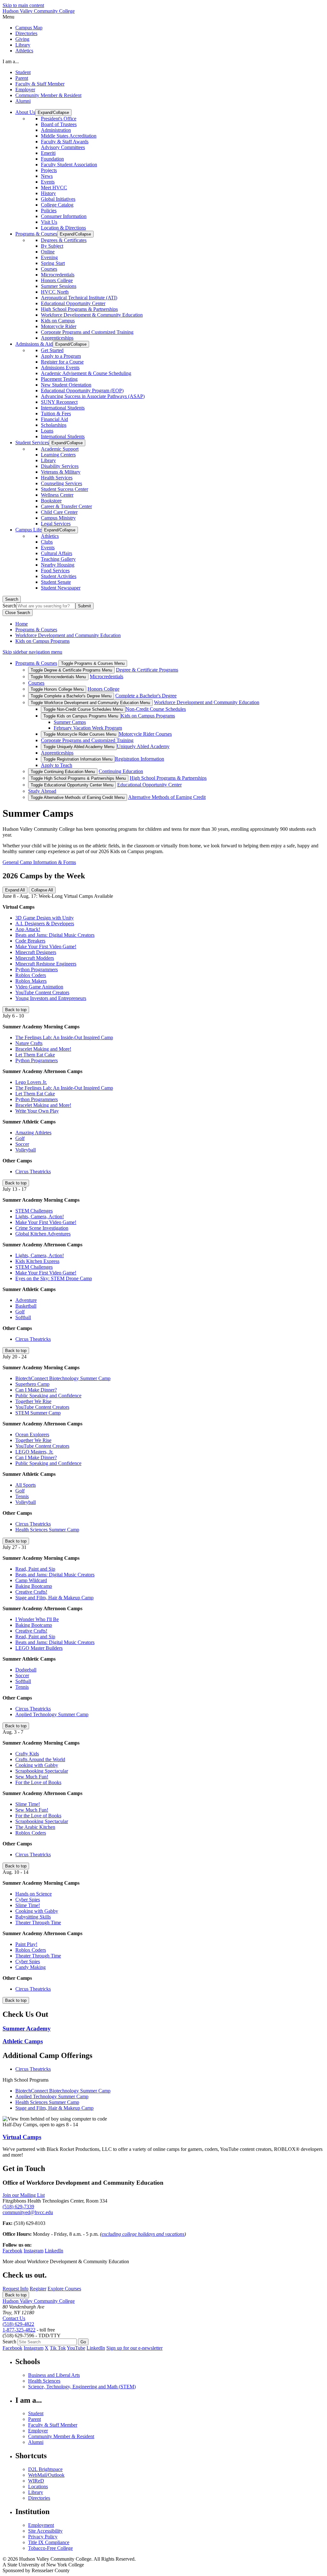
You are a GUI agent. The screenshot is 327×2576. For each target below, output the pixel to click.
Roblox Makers (31, 981)
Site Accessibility (45, 2531)
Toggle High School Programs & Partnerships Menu (78, 778)
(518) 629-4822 (18, 2324)
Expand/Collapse (53, 113)
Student (23, 72)
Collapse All (42, 890)
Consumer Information (64, 216)
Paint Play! (26, 1944)
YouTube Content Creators (42, 992)
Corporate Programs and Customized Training (87, 332)
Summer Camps (70, 722)
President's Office (59, 119)
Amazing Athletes (33, 1133)
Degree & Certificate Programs (147, 670)
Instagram (34, 2251)
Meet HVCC (54, 188)
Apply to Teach (57, 765)
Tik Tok (58, 2348)
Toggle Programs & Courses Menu (93, 663)
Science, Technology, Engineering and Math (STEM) (82, 2387)
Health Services (57, 478)
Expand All (15, 890)
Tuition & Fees (56, 413)
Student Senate (56, 582)
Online (48, 252)
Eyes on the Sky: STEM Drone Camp (54, 1278)
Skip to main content (23, 5)
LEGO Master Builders (39, 1648)
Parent (22, 78)
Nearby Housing (58, 565)
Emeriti (48, 153)
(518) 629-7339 (18, 2207)
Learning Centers (58, 455)
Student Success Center (65, 489)
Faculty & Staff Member (40, 84)
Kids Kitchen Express (37, 1261)
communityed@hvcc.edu (28, 2212)
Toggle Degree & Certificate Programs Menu (71, 670)
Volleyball (26, 1150)
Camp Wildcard (31, 1580)
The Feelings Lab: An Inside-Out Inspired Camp (64, 1037)
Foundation (52, 159)
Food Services (55, 571)
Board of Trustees (59, 124)
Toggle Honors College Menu (57, 689)
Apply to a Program (61, 356)
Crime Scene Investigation (42, 1228)
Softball (23, 1317)
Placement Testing (59, 379)
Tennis (22, 1496)
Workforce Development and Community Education (68, 635)
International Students (63, 408)
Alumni (23, 101)
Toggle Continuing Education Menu (63, 772)
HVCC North (55, 292)
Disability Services (60, 466)
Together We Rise (33, 1401)
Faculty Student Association (69, 165)
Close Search (18, 613)
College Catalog (57, 205)
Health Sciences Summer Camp (47, 1530)
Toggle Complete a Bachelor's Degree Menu (71, 696)
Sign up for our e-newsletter (134, 2348)
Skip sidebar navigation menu (32, 652)
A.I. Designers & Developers (45, 924)
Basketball (26, 1306)
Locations (38, 2486)
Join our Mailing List (24, 2195)
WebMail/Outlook (46, 2475)
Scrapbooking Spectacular (42, 1771)
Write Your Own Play (37, 1111)
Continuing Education (121, 771)
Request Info (15, 2289)
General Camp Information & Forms (39, 862)
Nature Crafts (29, 1043)
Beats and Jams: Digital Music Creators (55, 935)
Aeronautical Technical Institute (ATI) (79, 298)
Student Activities (59, 576)
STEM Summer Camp (38, 1413)
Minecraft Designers (36, 952)
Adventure (26, 1300)
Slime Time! (28, 1804)
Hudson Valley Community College (39, 11)
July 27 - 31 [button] (15, 1547)
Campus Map (29, 28)
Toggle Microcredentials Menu (58, 677)
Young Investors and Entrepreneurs (51, 998)
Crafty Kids (27, 1754)
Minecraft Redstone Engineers (46, 964)
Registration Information (140, 759)
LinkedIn (54, 2251)
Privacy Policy (43, 2537)
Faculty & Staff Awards (65, 142)
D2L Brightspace (45, 2469)
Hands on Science (34, 1894)
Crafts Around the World (40, 1759)
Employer (25, 90)
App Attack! (28, 929)
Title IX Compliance (49, 2542)
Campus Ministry (58, 518)
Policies (49, 210)
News (47, 176)
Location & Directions (63, 228)
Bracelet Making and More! (43, 1049)
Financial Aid (54, 419)
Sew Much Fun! (32, 1777)
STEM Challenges (34, 1211)
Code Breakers (30, 941)
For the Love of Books (38, 1782)
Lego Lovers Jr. (31, 1082)
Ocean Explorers (32, 1434)
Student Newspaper (61, 588)
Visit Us (49, 222)
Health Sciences (44, 2381)
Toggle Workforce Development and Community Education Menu (90, 703)
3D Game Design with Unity (45, 918)
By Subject (52, 246)
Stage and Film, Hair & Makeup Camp (54, 1598)
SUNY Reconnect (59, 402)
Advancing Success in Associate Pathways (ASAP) (93, 396)
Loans (47, 431)
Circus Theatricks (33, 1172)
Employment (41, 2525)
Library (23, 45)
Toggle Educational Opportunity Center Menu (72, 785)
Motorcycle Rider (59, 326)
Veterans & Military (61, 472)
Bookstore (51, 501)
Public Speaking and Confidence (48, 1396)
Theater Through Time (38, 1923)
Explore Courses (64, 2289)
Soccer (22, 1144)
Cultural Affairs (57, 553)
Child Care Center (59, 512)
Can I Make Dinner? (36, 1390)
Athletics (24, 51)
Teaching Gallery (58, 559)
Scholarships (54, 425)
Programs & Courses (36, 630)
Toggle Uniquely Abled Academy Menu (79, 747)
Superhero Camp (32, 1384)
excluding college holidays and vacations (143, 2234)
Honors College (57, 280)
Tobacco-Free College (50, 2548)
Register (38, 2289)
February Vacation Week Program (88, 728)
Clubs (47, 542)
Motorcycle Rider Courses (145, 734)
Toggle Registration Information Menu (78, 759)
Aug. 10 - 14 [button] (15, 1872)
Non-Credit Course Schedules (156, 709)
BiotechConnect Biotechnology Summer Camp (63, 1378)
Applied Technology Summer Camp (52, 1714)
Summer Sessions (59, 286)
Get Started (52, 350)
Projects (49, 170)
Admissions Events (60, 368)
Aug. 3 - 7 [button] (13, 1732)
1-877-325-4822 (19, 2330)
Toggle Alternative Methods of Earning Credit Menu (78, 797)
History (48, 193)
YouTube (76, 2348)
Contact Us (14, 2318)
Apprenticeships (57, 338)
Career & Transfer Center (66, 506)
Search (12, 599)
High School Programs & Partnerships (79, 309)
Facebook (12, 2251)
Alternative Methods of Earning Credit (167, 797)
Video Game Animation (39, 987)
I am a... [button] (11, 61)
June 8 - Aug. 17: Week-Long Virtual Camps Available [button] (58, 896)
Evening (49, 257)
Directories (26, 33)
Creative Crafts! (31, 1592)
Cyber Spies (28, 1900)
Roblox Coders (31, 975)
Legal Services (56, 524)
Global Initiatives (58, 199)
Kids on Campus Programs (42, 641)
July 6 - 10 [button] (13, 1016)
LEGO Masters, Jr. (34, 1452)
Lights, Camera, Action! (40, 1217)
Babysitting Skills (33, 1917)
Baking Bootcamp (34, 1586)
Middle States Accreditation (69, 136)
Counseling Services (61, 483)
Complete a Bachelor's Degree (146, 696)
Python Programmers (37, 969)
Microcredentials (58, 275)
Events (48, 182)
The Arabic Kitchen (35, 1827)
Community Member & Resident (48, 95)
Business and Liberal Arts (54, 2375)
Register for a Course (62, 362)
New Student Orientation (66, 385)
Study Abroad (42, 791)
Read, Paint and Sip (35, 1569)
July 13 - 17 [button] (15, 1189)
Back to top (16, 1010)
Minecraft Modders (35, 958)
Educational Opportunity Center (73, 303)
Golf (20, 1138)
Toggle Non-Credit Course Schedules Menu (83, 709)
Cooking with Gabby (37, 1765)
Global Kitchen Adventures (43, 1234)
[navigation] (163, 17)
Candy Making (30, 1967)
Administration (56, 130)
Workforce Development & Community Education (92, 315)
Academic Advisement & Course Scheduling (86, 373)
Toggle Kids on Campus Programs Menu (81, 716)
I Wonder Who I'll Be (37, 1619)
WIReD (36, 2481)
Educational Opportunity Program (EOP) (82, 391)
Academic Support (60, 449)
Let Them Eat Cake (35, 1055)
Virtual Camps (22, 2137)
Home (22, 624)
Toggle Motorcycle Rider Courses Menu (80, 734)
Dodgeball (26, 1670)
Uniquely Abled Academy (143, 746)
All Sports (26, 1485)
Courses (49, 269)
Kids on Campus (58, 321)
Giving (22, 39)
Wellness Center (57, 495)
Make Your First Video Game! (46, 946)
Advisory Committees (63, 147)
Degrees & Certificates (64, 240)
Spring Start (53, 263)
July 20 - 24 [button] (15, 1357)
